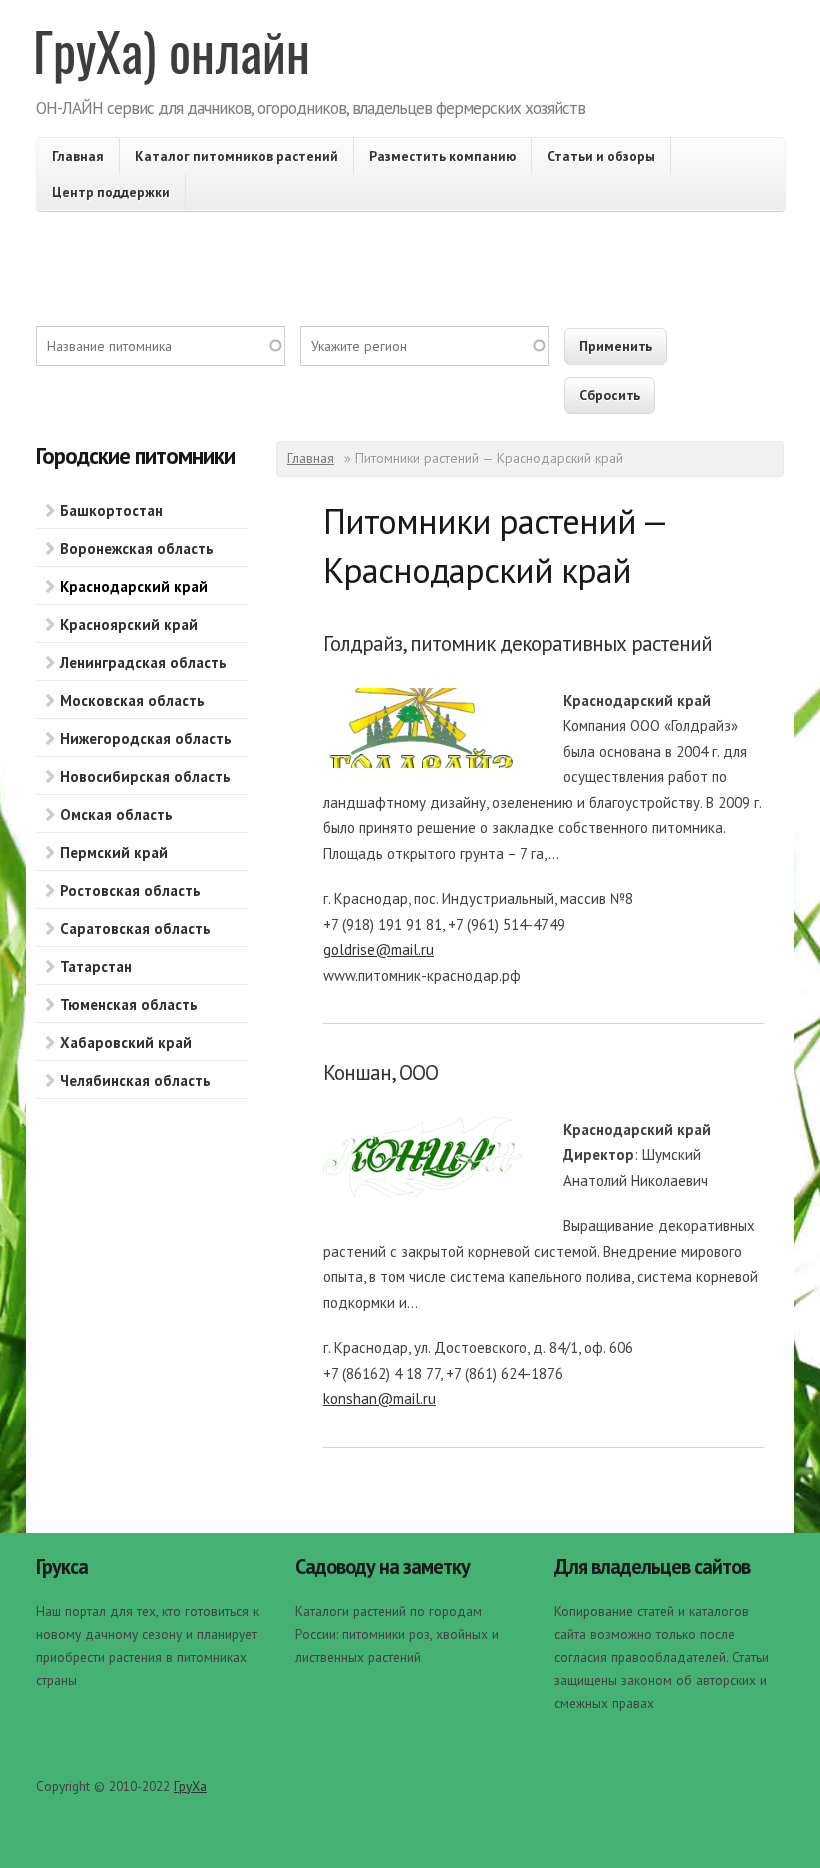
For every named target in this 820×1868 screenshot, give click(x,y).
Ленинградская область (143, 662)
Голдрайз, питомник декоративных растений (517, 643)
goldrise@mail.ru (378, 949)
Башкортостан (111, 510)
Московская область (132, 700)
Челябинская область (135, 1080)
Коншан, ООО (380, 1072)
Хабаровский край (126, 1042)
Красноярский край (129, 624)
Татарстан (96, 966)
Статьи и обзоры (601, 156)
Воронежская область (137, 548)
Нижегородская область (146, 738)
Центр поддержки (111, 192)
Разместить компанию (442, 156)
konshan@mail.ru (379, 1398)
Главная (78, 156)
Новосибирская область (145, 776)
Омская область (116, 814)
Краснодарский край (134, 586)
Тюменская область (129, 1004)
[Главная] (173, 60)
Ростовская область (130, 890)
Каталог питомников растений (236, 156)
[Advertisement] (410, 281)
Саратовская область (135, 928)
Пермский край (114, 852)
